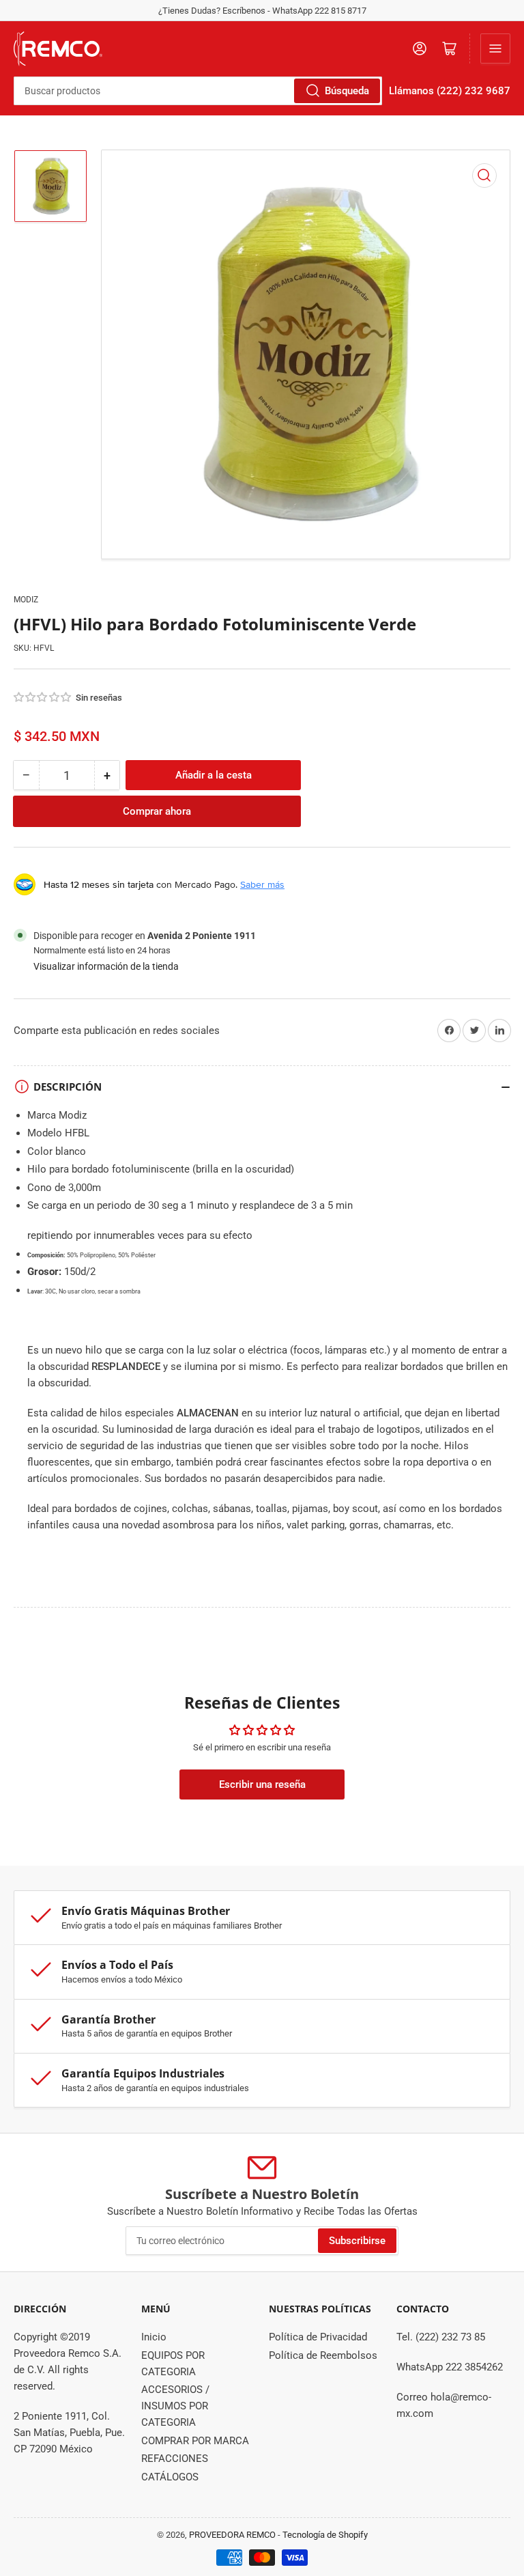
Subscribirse (357, 2241)
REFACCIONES (175, 2459)
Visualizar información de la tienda (106, 966)
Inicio (154, 2337)
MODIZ (26, 600)
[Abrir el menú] (495, 48)
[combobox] (198, 91)
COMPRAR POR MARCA (195, 2441)
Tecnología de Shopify (325, 2535)
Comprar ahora (157, 811)
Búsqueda (347, 91)
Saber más (262, 884)
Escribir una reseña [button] (262, 1784)
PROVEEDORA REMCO (232, 2535)
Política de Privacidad (318, 2337)
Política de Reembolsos (323, 2355)
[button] (43, 697)
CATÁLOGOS (170, 2477)
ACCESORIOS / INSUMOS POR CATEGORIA (175, 2406)
